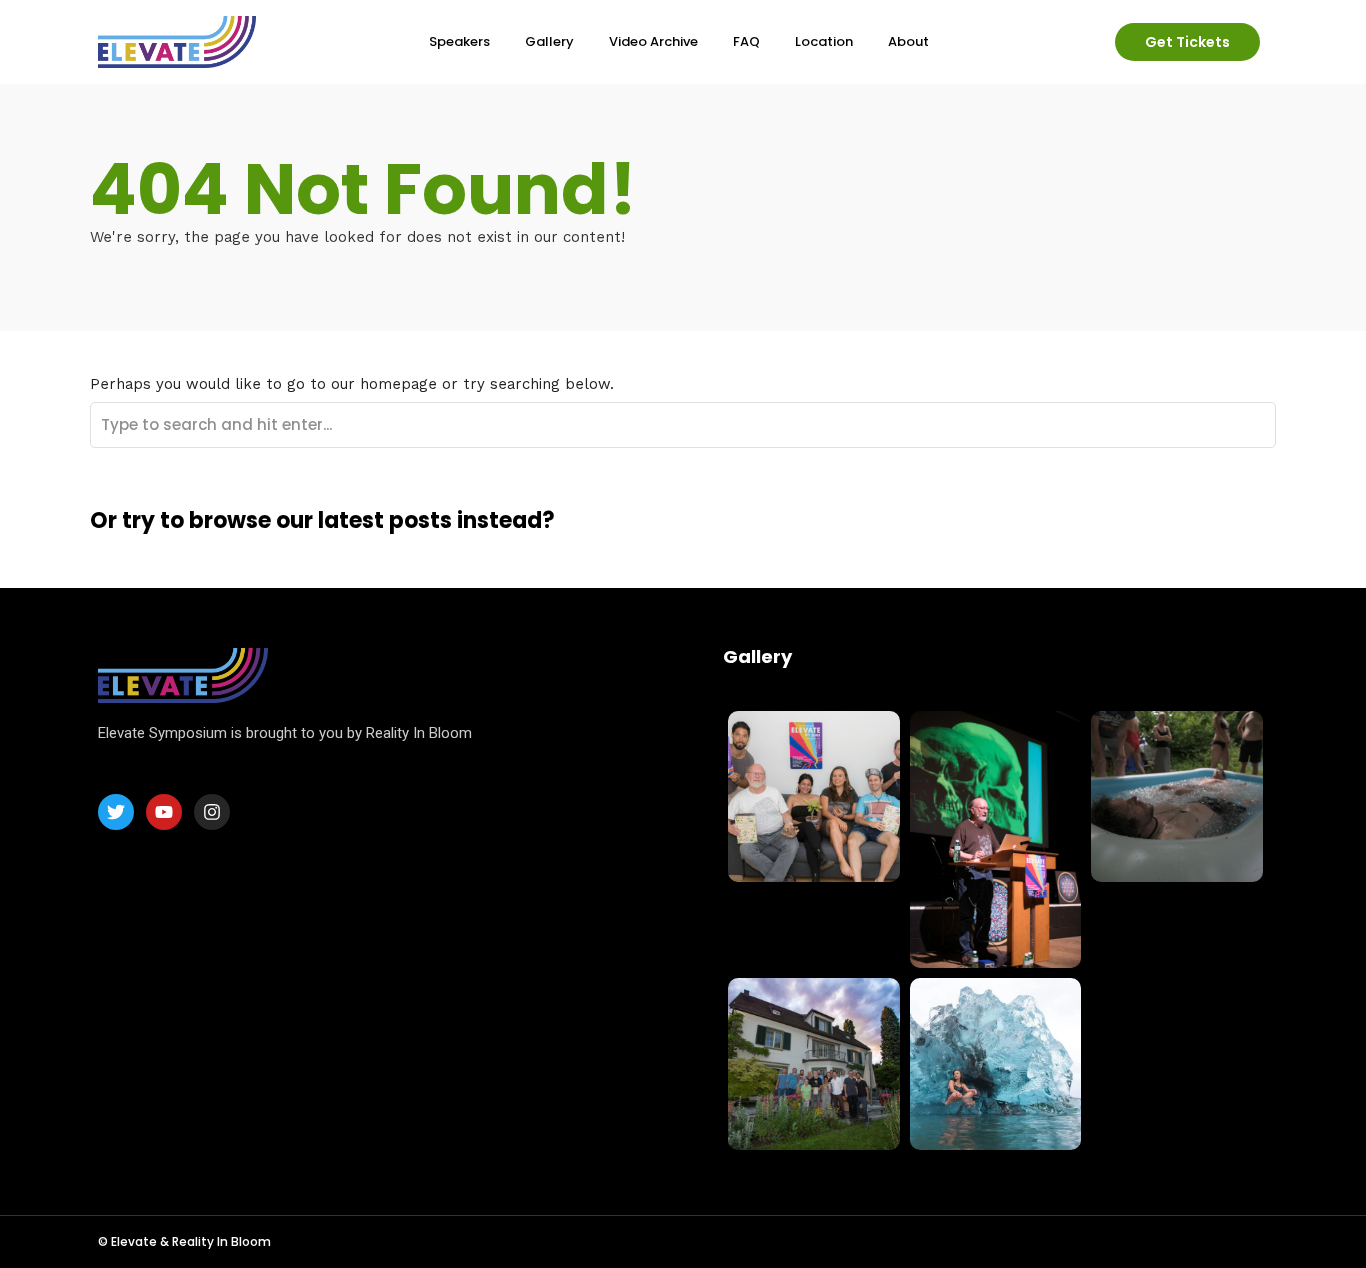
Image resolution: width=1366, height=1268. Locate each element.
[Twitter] (116, 812)
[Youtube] (164, 812)
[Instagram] (212, 812)
